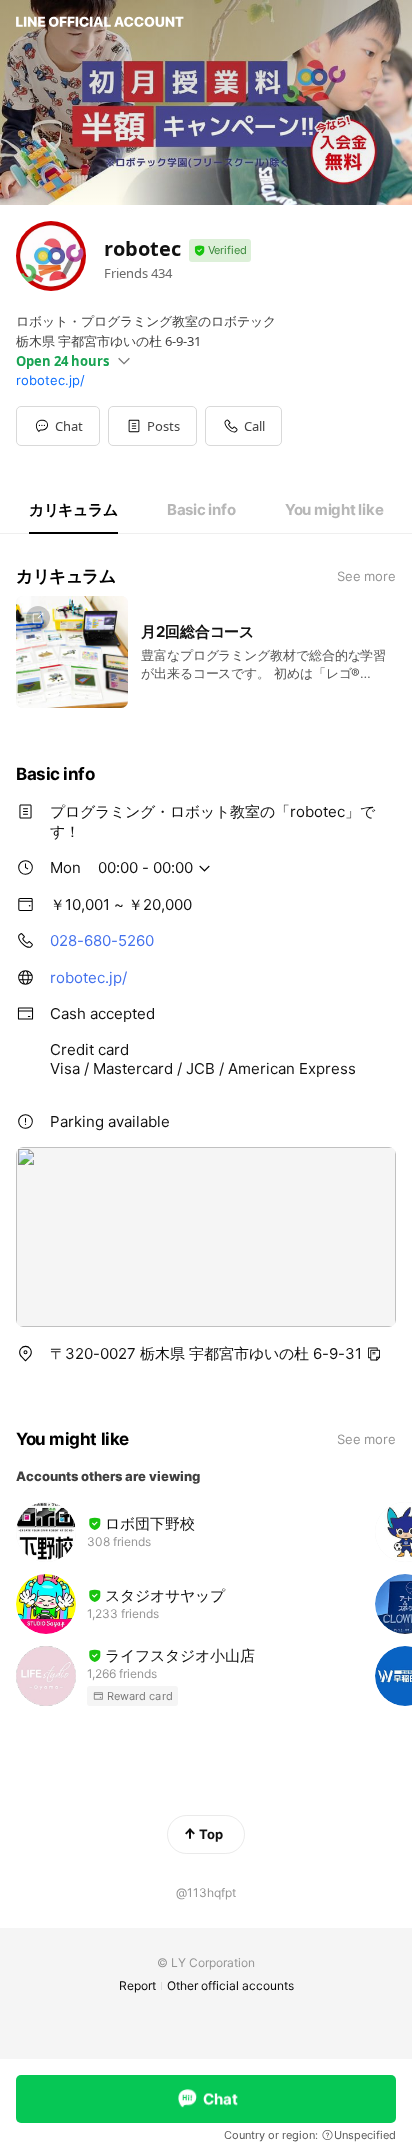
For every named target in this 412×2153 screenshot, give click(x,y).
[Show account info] (220, 250)
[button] (152, 426)
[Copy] (374, 1354)
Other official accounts (230, 1985)
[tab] (73, 510)
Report (137, 1985)
